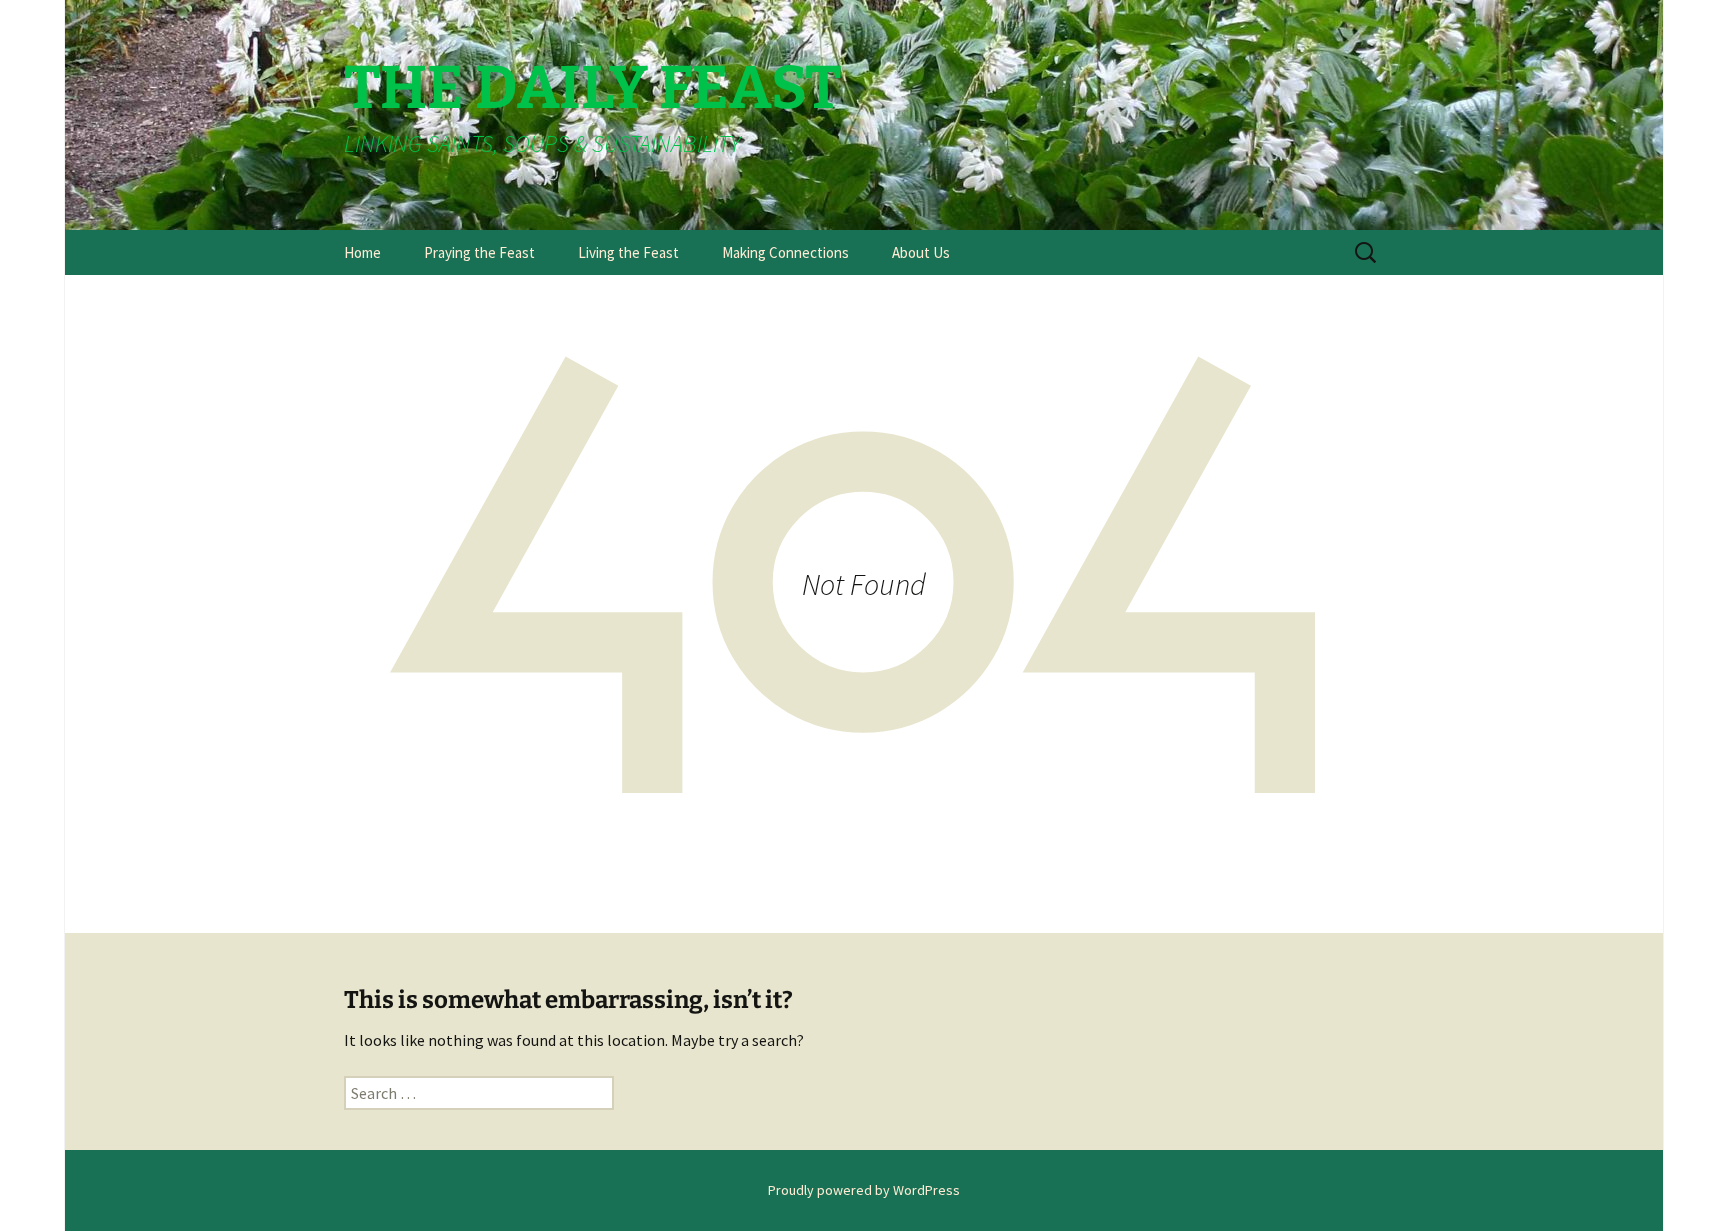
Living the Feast (628, 252)
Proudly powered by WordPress (864, 1190)
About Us (921, 252)
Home (362, 252)
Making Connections (785, 252)
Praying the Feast (479, 252)
